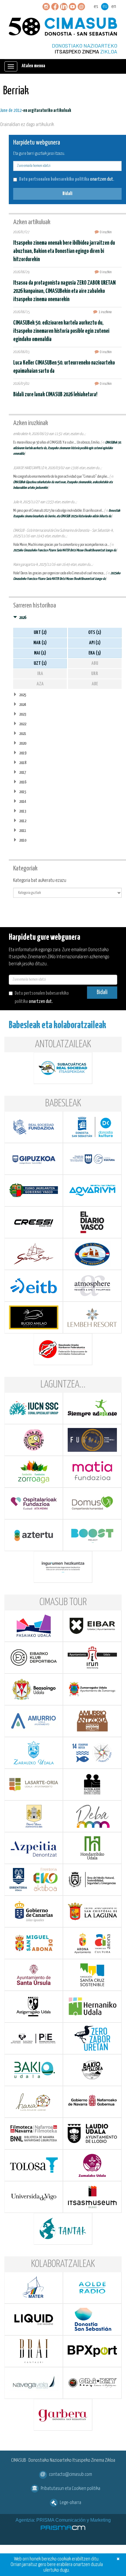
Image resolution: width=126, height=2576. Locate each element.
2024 (23, 705)
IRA (40, 674)
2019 (23, 753)
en (114, 7)
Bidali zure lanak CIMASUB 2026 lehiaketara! (55, 395)
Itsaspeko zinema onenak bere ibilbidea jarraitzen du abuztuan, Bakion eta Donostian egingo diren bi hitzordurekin (64, 251)
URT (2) (40, 633)
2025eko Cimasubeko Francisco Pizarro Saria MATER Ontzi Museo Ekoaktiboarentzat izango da (65, 550)
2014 (23, 802)
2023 (23, 714)
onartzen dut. (67, 179)
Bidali (67, 194)
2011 (23, 831)
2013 (23, 811)
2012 (23, 821)
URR (95, 674)
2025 (23, 695)
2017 (23, 772)
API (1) (95, 643)
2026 (23, 618)
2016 (23, 782)
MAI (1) (40, 653)
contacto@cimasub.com (70, 2475)
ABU (95, 663)
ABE (95, 684)
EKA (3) (95, 653)
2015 (23, 792)
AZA (40, 684)
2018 (23, 763)
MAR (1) (40, 643)
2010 (23, 840)
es (96, 7)
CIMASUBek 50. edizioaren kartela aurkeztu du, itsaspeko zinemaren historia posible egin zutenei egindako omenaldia (61, 331)
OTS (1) (95, 633)
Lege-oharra (70, 2503)
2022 (23, 724)
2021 (23, 734)
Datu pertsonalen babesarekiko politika (54, 179)
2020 (23, 743)
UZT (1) (40, 663)
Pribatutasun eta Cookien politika (70, 2489)
